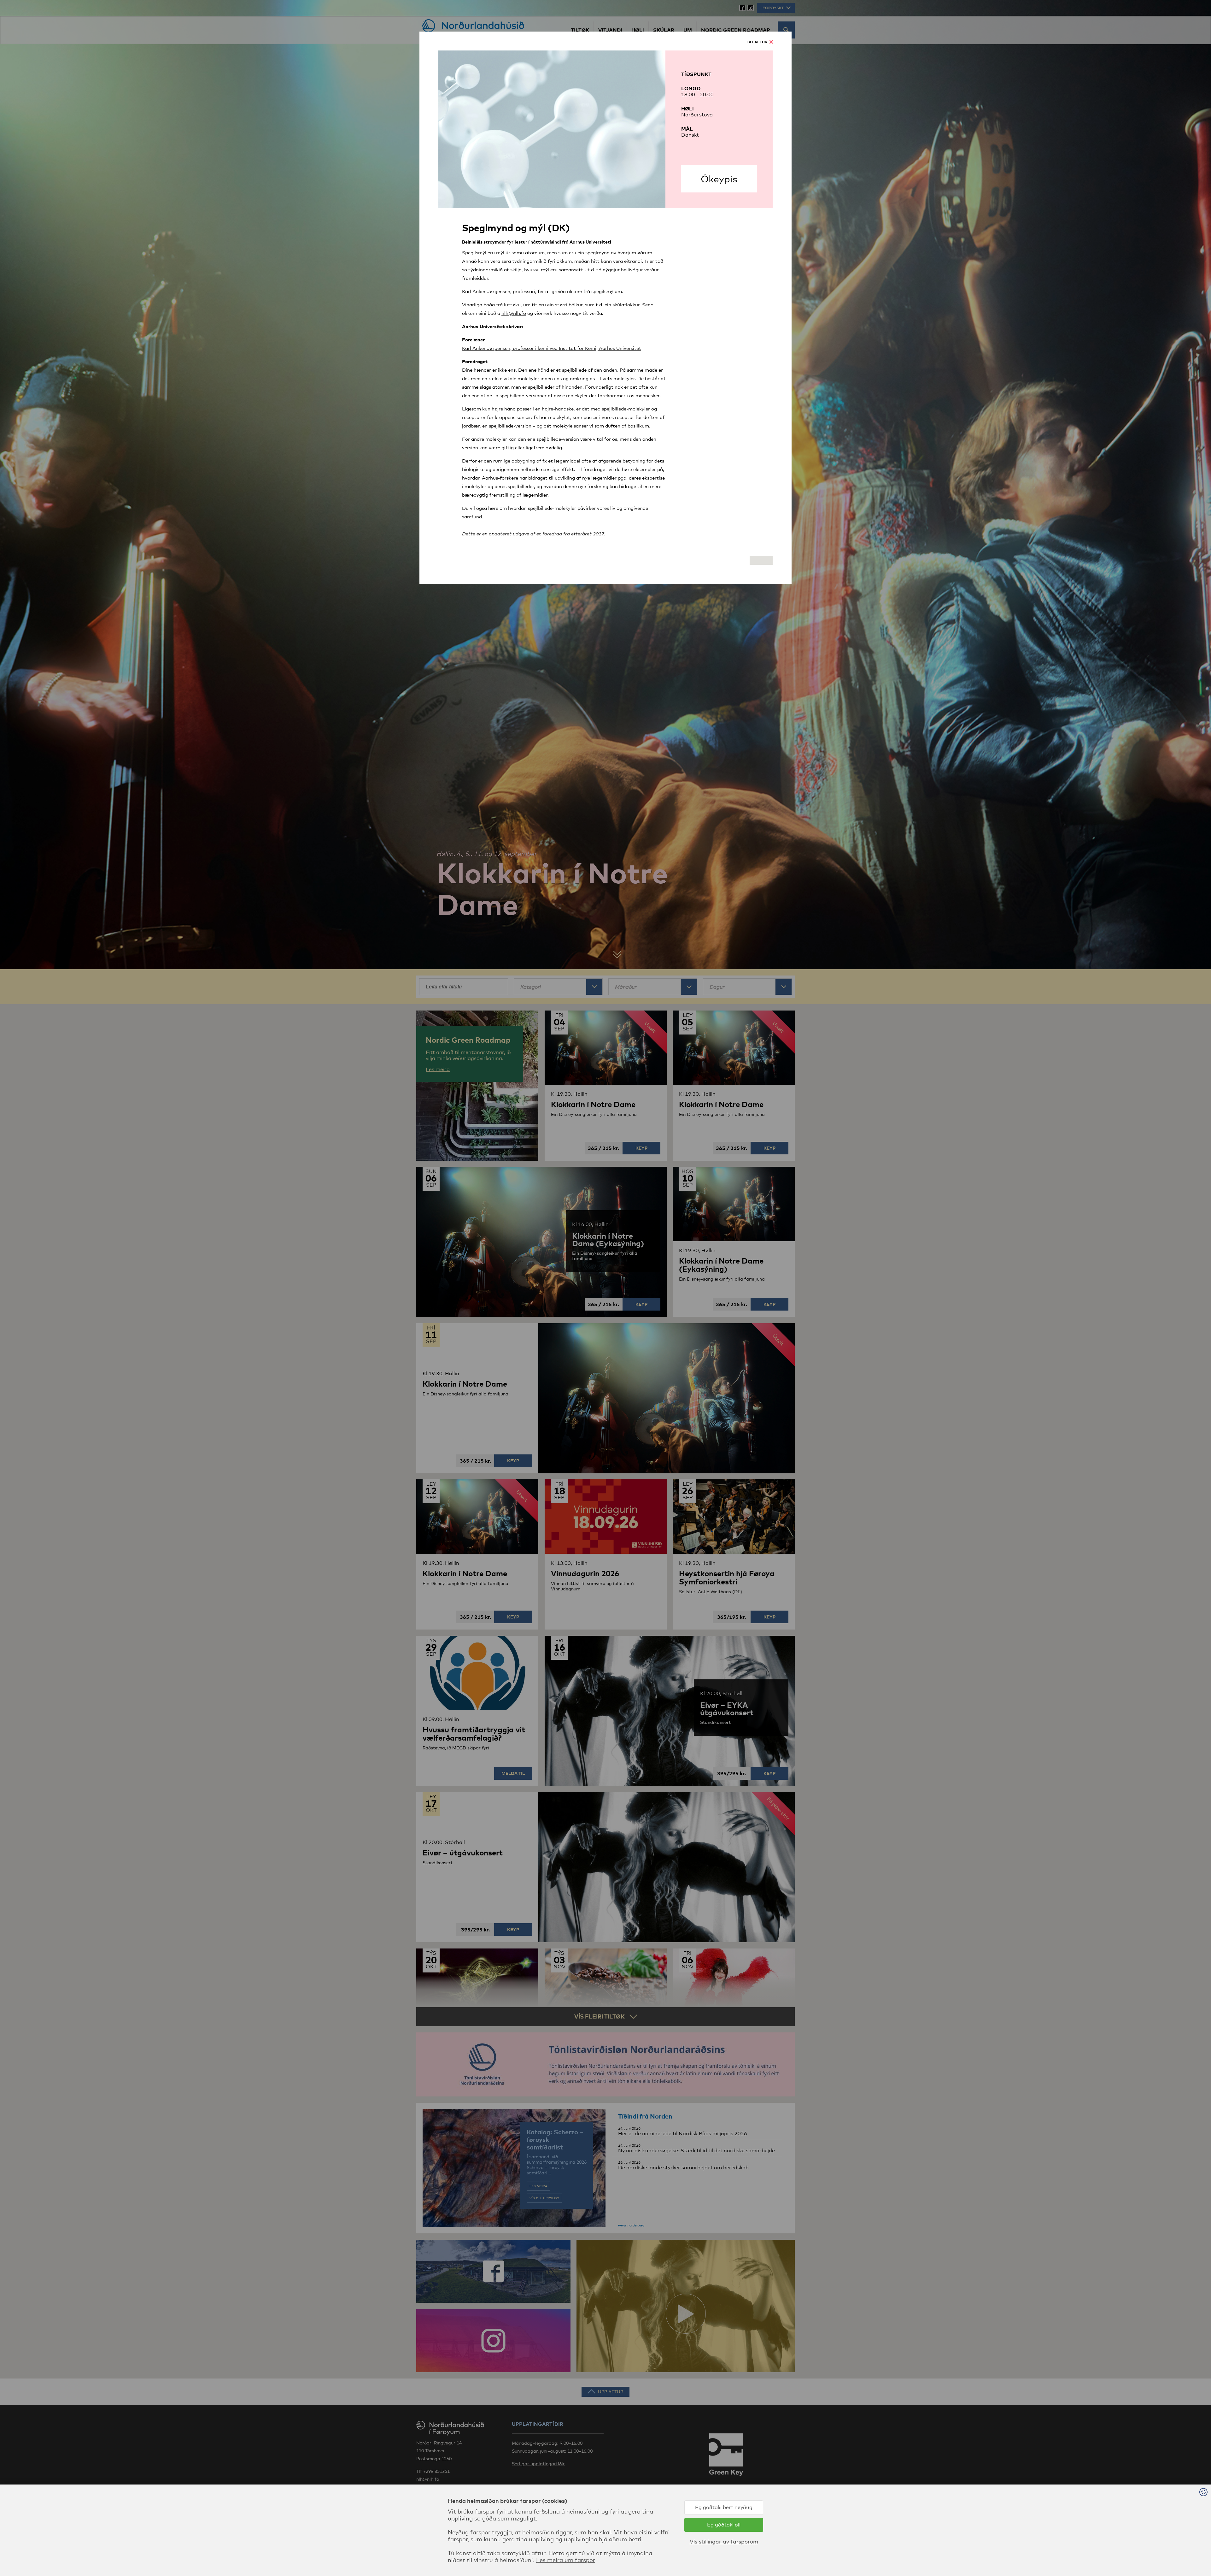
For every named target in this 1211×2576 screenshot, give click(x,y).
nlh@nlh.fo (514, 313)
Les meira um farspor (566, 2560)
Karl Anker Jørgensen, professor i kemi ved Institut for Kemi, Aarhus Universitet (552, 348)
